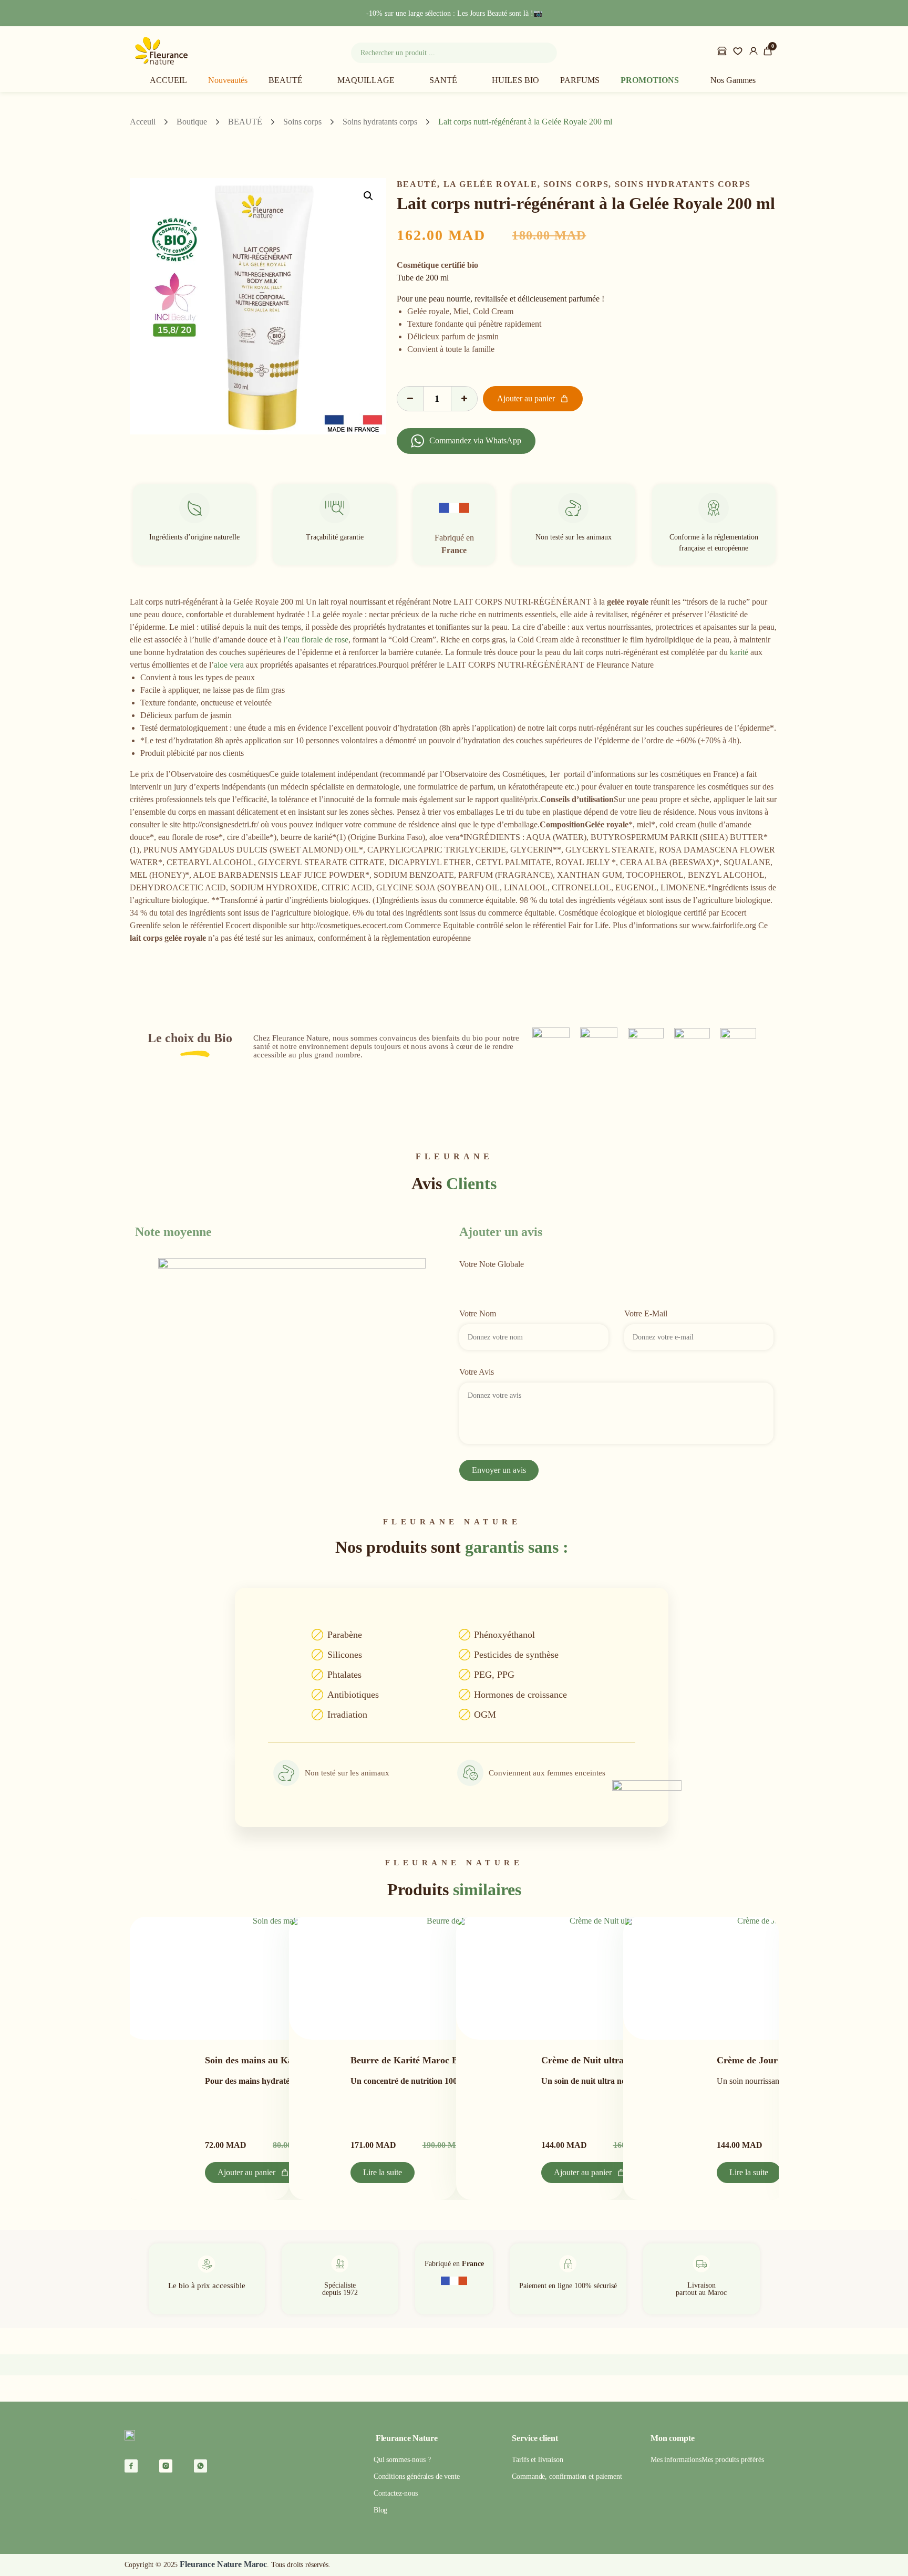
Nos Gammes (733, 80)
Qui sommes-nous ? (402, 2460)
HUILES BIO (515, 80)
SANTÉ (443, 80)
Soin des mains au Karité (256, 2060)
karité (739, 652)
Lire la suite (383, 2172)
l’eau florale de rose (316, 640)
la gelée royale (491, 184)
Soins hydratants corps (380, 122)
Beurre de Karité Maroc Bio (408, 2060)
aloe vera (229, 665)
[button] (368, 196)
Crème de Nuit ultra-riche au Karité (615, 2060)
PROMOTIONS (650, 80)
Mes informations (676, 2460)
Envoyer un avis (499, 1470)
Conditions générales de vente (417, 2476)
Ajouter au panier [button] (246, 2172)
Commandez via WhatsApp (475, 440)
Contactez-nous (396, 2493)
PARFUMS (580, 80)
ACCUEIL (168, 80)
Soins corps (302, 122)
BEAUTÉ (286, 80)
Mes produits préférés (733, 2460)
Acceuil (143, 122)
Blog (380, 2510)
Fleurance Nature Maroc (223, 2564)
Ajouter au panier (526, 398)
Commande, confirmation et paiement (567, 2476)
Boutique (192, 122)
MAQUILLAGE (366, 80)
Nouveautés (228, 80)
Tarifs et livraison (537, 2460)
